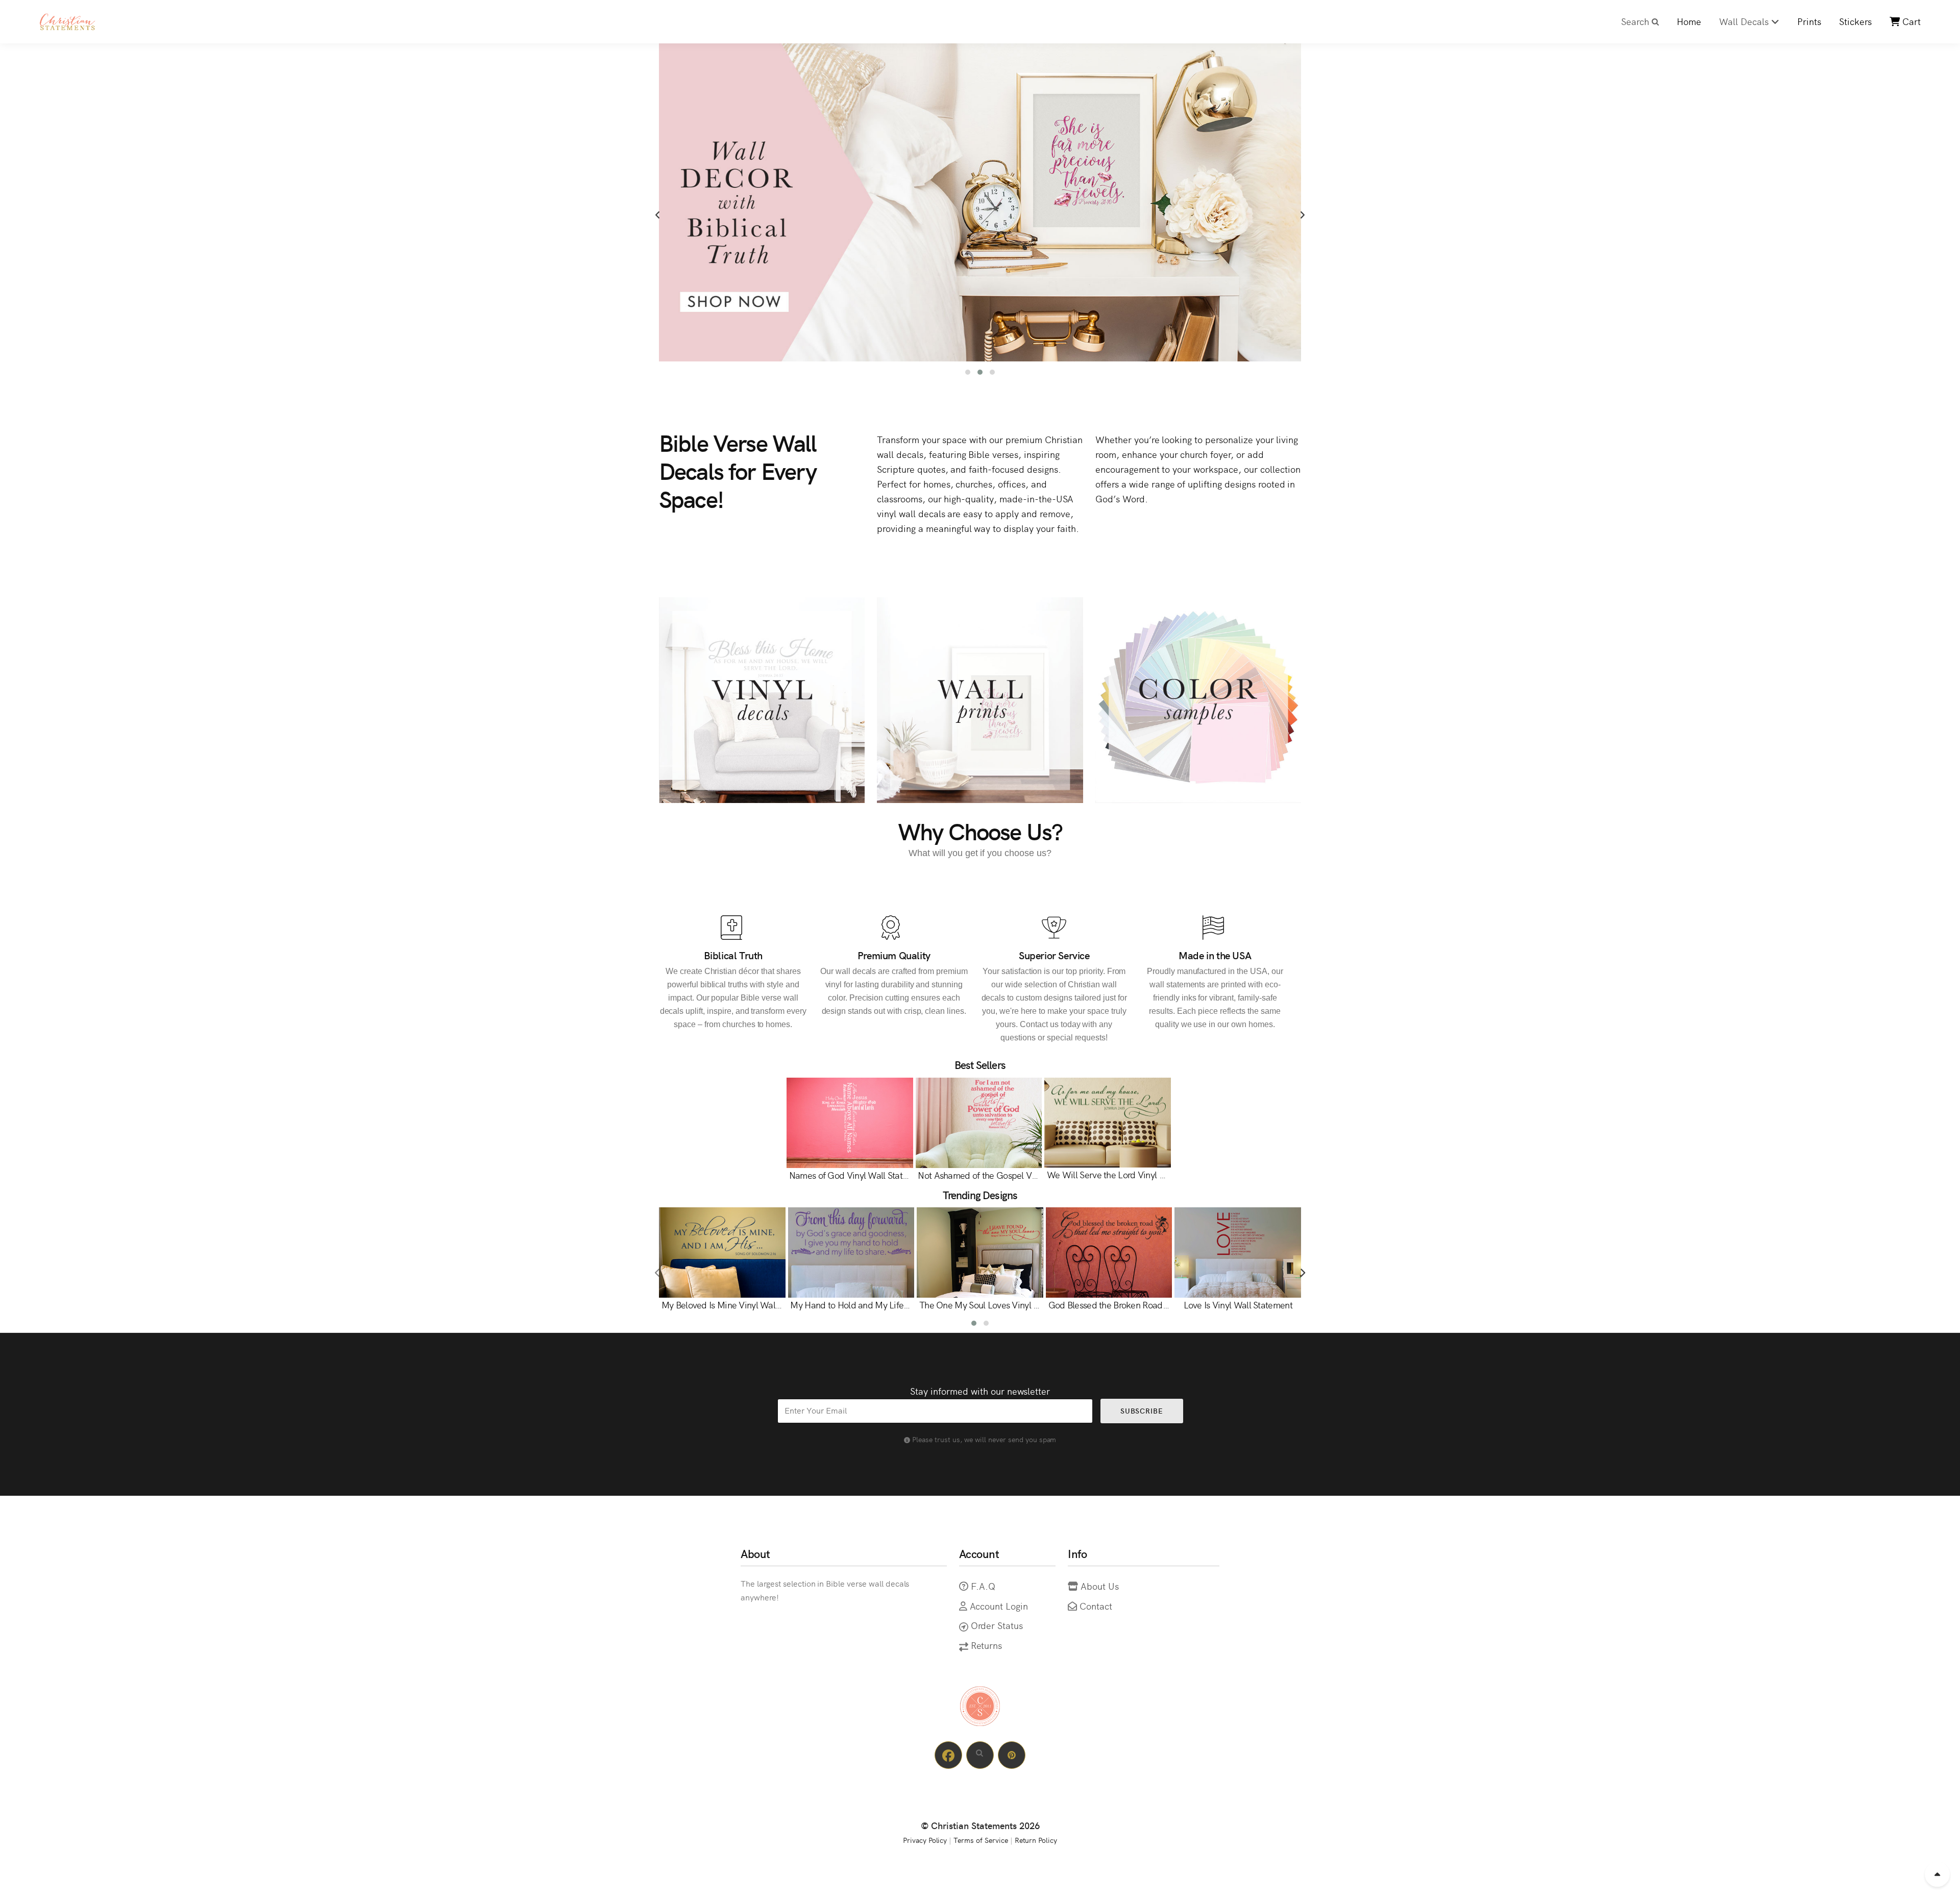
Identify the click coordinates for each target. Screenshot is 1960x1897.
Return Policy (1036, 1840)
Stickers (1855, 21)
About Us (1100, 1586)
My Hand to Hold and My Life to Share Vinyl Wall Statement (905, 1305)
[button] (968, 372)
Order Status (997, 1625)
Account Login (999, 1606)
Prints (1809, 21)
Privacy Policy (925, 1840)
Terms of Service (981, 1840)
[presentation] (658, 215)
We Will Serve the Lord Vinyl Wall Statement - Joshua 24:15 (1162, 1174)
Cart (1910, 21)
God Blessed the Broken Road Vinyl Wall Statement (1147, 1305)
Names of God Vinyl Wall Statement (858, 1175)
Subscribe (1141, 1410)
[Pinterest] (1012, 1755)
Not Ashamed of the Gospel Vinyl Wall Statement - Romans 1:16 (1040, 1175)
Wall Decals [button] (1745, 21)
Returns (987, 1645)
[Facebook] (948, 1755)
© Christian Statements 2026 (980, 1825)
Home (1689, 21)
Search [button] (1636, 21)
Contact (1096, 1606)
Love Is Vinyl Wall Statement (1238, 1305)
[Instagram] (980, 1755)
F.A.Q (983, 1586)
